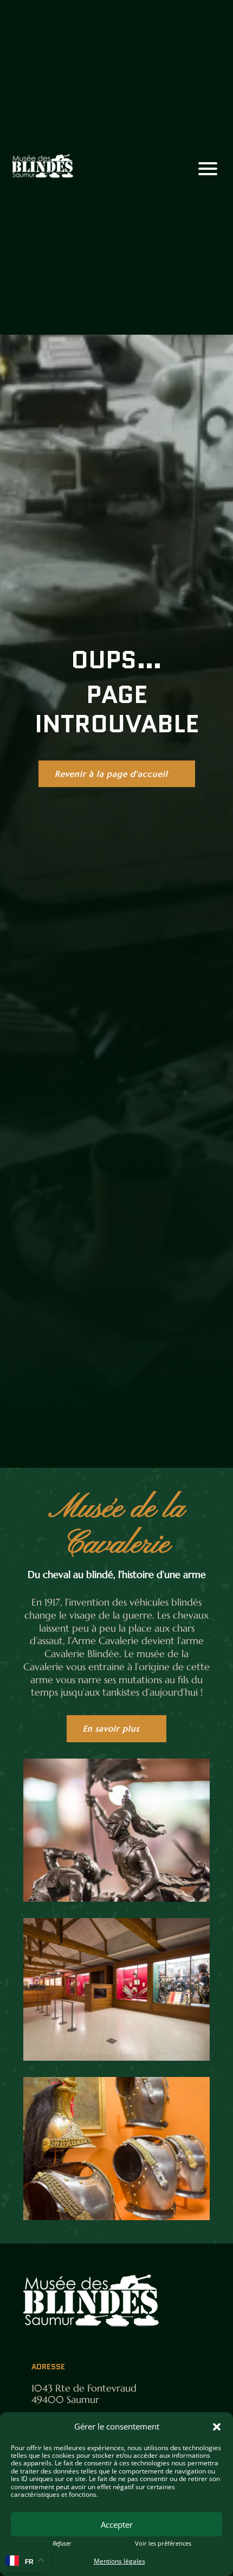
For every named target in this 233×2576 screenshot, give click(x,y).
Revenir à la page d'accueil (111, 774)
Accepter (117, 2524)
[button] (217, 2427)
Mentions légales (119, 2561)
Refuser (62, 2543)
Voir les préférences (163, 2543)
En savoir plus (111, 1728)
